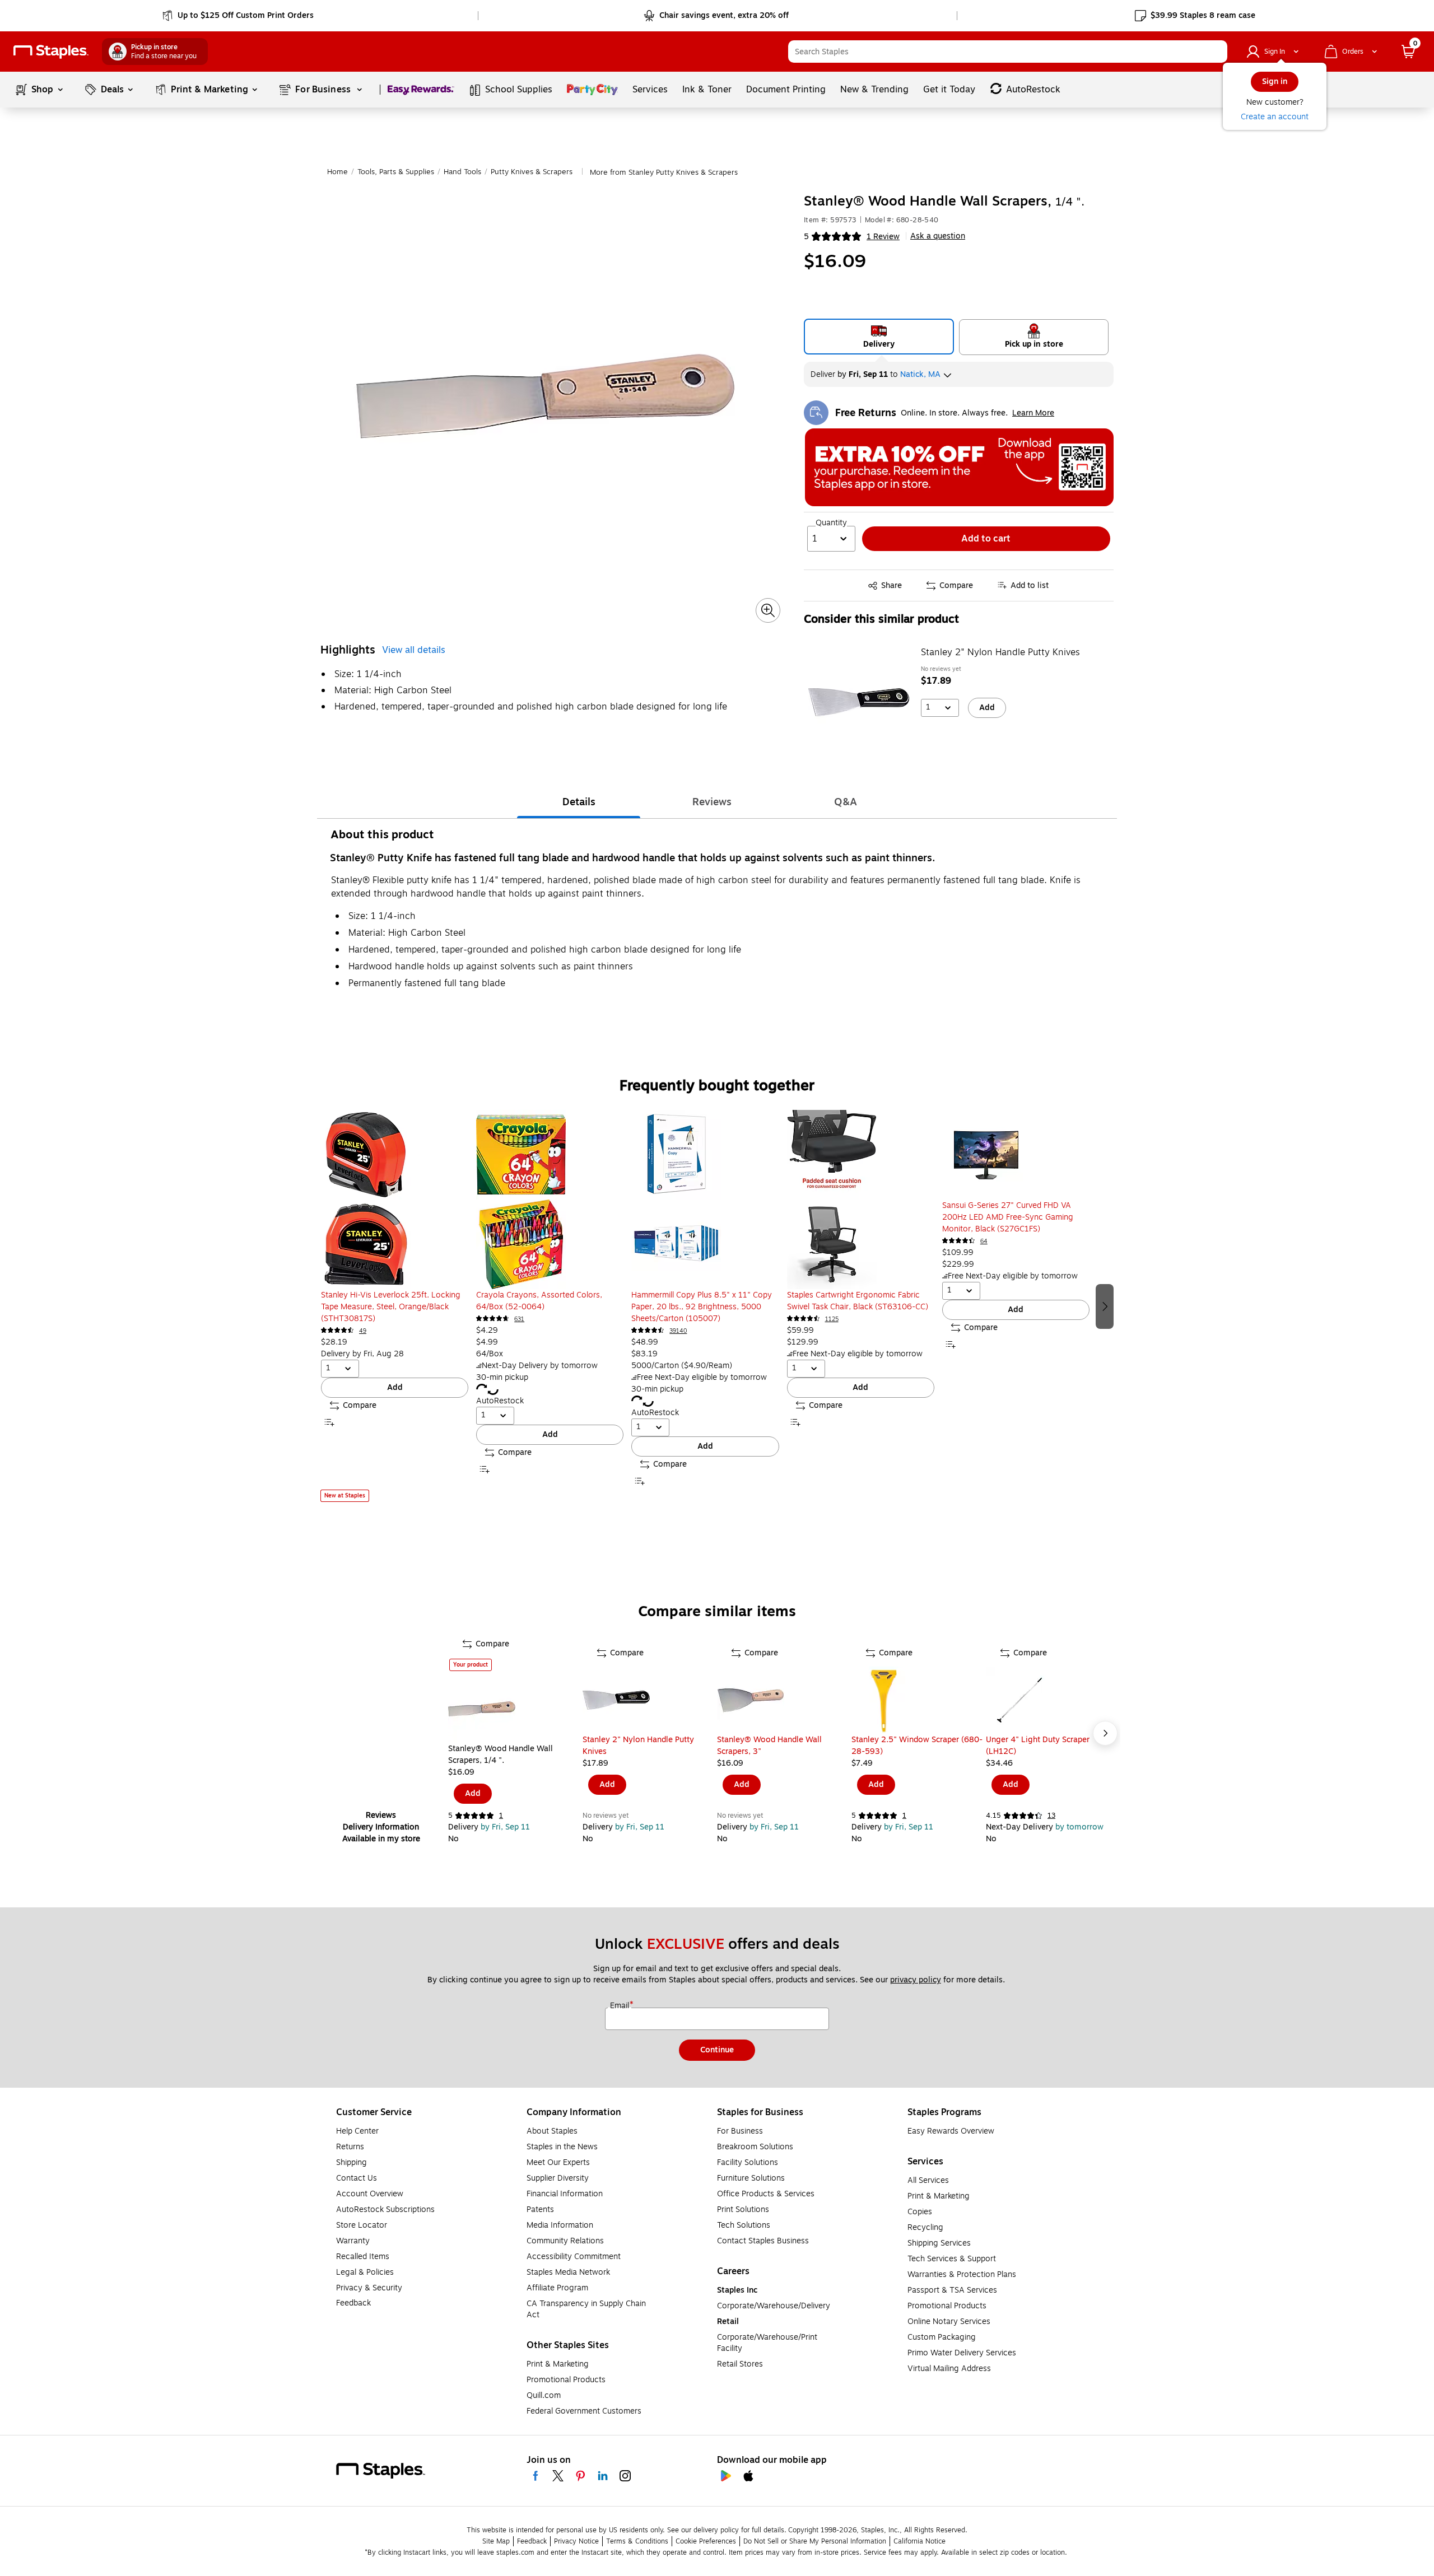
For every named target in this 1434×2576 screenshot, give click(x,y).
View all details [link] (414, 650)
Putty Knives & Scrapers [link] (532, 172)
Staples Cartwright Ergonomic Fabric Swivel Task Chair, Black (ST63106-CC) (858, 1301)
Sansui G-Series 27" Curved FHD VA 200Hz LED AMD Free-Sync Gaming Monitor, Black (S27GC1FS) (1008, 1217)
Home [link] (337, 172)
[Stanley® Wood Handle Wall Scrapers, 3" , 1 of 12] (784, 1700)
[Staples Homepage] (51, 52)
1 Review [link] (883, 237)
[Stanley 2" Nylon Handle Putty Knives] (859, 702)
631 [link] (519, 1319)
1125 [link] (832, 1319)
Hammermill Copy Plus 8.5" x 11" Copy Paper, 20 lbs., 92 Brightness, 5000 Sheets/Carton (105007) (702, 1307)
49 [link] (363, 1331)
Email (621, 2006)
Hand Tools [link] (462, 172)
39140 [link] (678, 1331)
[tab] (579, 802)
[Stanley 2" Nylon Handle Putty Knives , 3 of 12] (650, 1700)
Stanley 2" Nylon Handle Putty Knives (1000, 652)
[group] (395, 1306)
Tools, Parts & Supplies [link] (396, 172)
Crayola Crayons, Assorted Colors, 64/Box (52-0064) (539, 1301)
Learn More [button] (1033, 413)
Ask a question (938, 236)
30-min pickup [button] (502, 1377)
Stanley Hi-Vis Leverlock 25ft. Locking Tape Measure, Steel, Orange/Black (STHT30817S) (391, 1307)
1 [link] (501, 1816)
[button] (1216, 52)
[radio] (879, 337)
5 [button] (806, 237)
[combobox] (1008, 52)
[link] (239, 16)
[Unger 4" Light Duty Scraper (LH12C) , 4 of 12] (1053, 1700)
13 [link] (1051, 1816)
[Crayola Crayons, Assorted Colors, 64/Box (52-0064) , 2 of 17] (550, 1200)
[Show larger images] (768, 610)
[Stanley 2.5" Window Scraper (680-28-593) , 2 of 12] (919, 1700)
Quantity (831, 523)
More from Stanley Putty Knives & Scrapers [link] (664, 172)
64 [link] (984, 1241)
